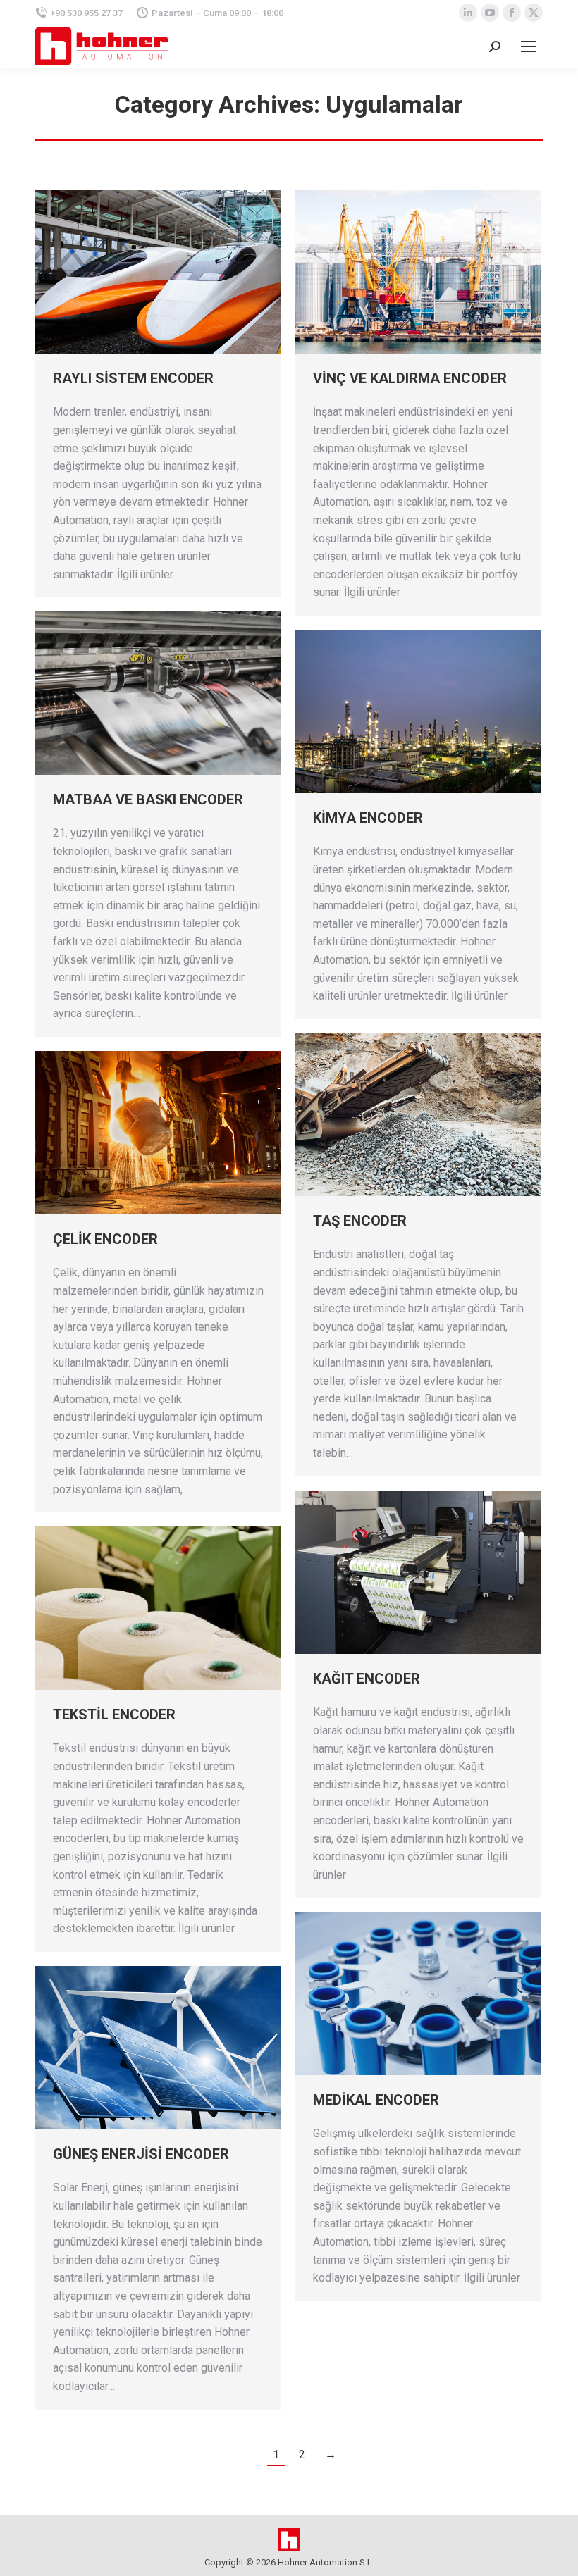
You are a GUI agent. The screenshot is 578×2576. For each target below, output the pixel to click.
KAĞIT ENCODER (367, 1679)
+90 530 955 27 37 (86, 13)
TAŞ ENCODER (360, 1221)
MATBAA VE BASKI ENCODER (148, 799)
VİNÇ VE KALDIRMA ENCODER (410, 378)
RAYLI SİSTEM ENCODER (133, 378)
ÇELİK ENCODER (105, 1239)
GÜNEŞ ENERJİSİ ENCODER (141, 2154)
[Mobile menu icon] (529, 46)
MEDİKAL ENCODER (376, 2100)
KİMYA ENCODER (368, 818)
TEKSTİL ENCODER (114, 1715)
